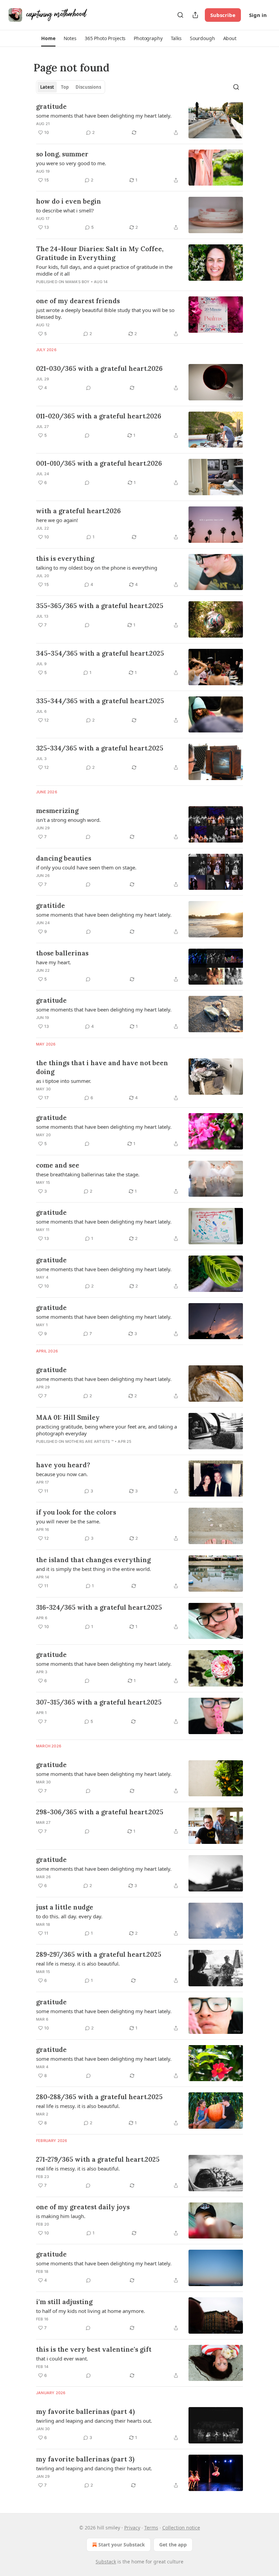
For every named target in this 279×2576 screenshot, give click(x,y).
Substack (106, 2562)
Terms (151, 2528)
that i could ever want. (62, 2358)
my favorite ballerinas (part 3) (85, 2459)
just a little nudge (65, 1907)
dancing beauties (64, 858)
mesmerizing (57, 811)
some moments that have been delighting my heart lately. (104, 116)
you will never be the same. (68, 1521)
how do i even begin (69, 201)
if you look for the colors (76, 1512)
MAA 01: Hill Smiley (68, 1417)
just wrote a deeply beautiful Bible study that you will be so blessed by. (105, 313)
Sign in (258, 15)
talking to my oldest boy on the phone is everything (97, 568)
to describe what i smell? (65, 210)
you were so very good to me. (71, 163)
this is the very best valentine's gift (94, 2349)
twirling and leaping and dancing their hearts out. (94, 2421)
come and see (58, 1165)
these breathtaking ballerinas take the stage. (88, 1174)
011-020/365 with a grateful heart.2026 (99, 416)
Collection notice (181, 2528)
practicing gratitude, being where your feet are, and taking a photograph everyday (106, 1430)
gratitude (51, 106)
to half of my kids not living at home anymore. (91, 2311)
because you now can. (62, 1474)
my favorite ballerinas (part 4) (85, 2411)
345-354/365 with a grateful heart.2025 (100, 653)
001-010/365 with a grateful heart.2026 (99, 463)
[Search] (180, 15)
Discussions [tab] (88, 87)
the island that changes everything (93, 1560)
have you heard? (63, 1465)
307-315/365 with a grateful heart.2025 (99, 1702)
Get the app (173, 2545)
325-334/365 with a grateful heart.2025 (100, 748)
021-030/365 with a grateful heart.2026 (99, 368)
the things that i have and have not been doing (102, 1067)
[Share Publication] (195, 15)
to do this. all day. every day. (69, 1916)
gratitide (51, 905)
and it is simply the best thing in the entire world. (94, 1569)
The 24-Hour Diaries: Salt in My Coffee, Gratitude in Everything (100, 253)
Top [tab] (65, 87)
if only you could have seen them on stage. (86, 867)
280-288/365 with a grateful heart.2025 (99, 2097)
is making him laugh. (61, 2216)
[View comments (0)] (88, 388)
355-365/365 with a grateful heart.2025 (100, 606)
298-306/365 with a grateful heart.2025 (100, 1812)
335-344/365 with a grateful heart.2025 (100, 701)
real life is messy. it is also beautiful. (78, 1964)
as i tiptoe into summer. (64, 1081)
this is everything (65, 558)
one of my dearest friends (78, 301)
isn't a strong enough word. (68, 820)
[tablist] (71, 87)
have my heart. (54, 962)
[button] (48, 38)
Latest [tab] (47, 87)
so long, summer (62, 154)
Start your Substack (122, 2545)
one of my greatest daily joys (83, 2207)
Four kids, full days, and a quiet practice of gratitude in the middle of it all (104, 270)
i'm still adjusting (64, 2302)
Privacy (132, 2528)
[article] (139, 120)
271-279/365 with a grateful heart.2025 (98, 2159)
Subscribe (223, 15)
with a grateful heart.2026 (78, 511)
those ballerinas (62, 953)
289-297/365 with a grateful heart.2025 (99, 1954)
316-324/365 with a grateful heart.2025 (99, 1607)
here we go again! (57, 520)
